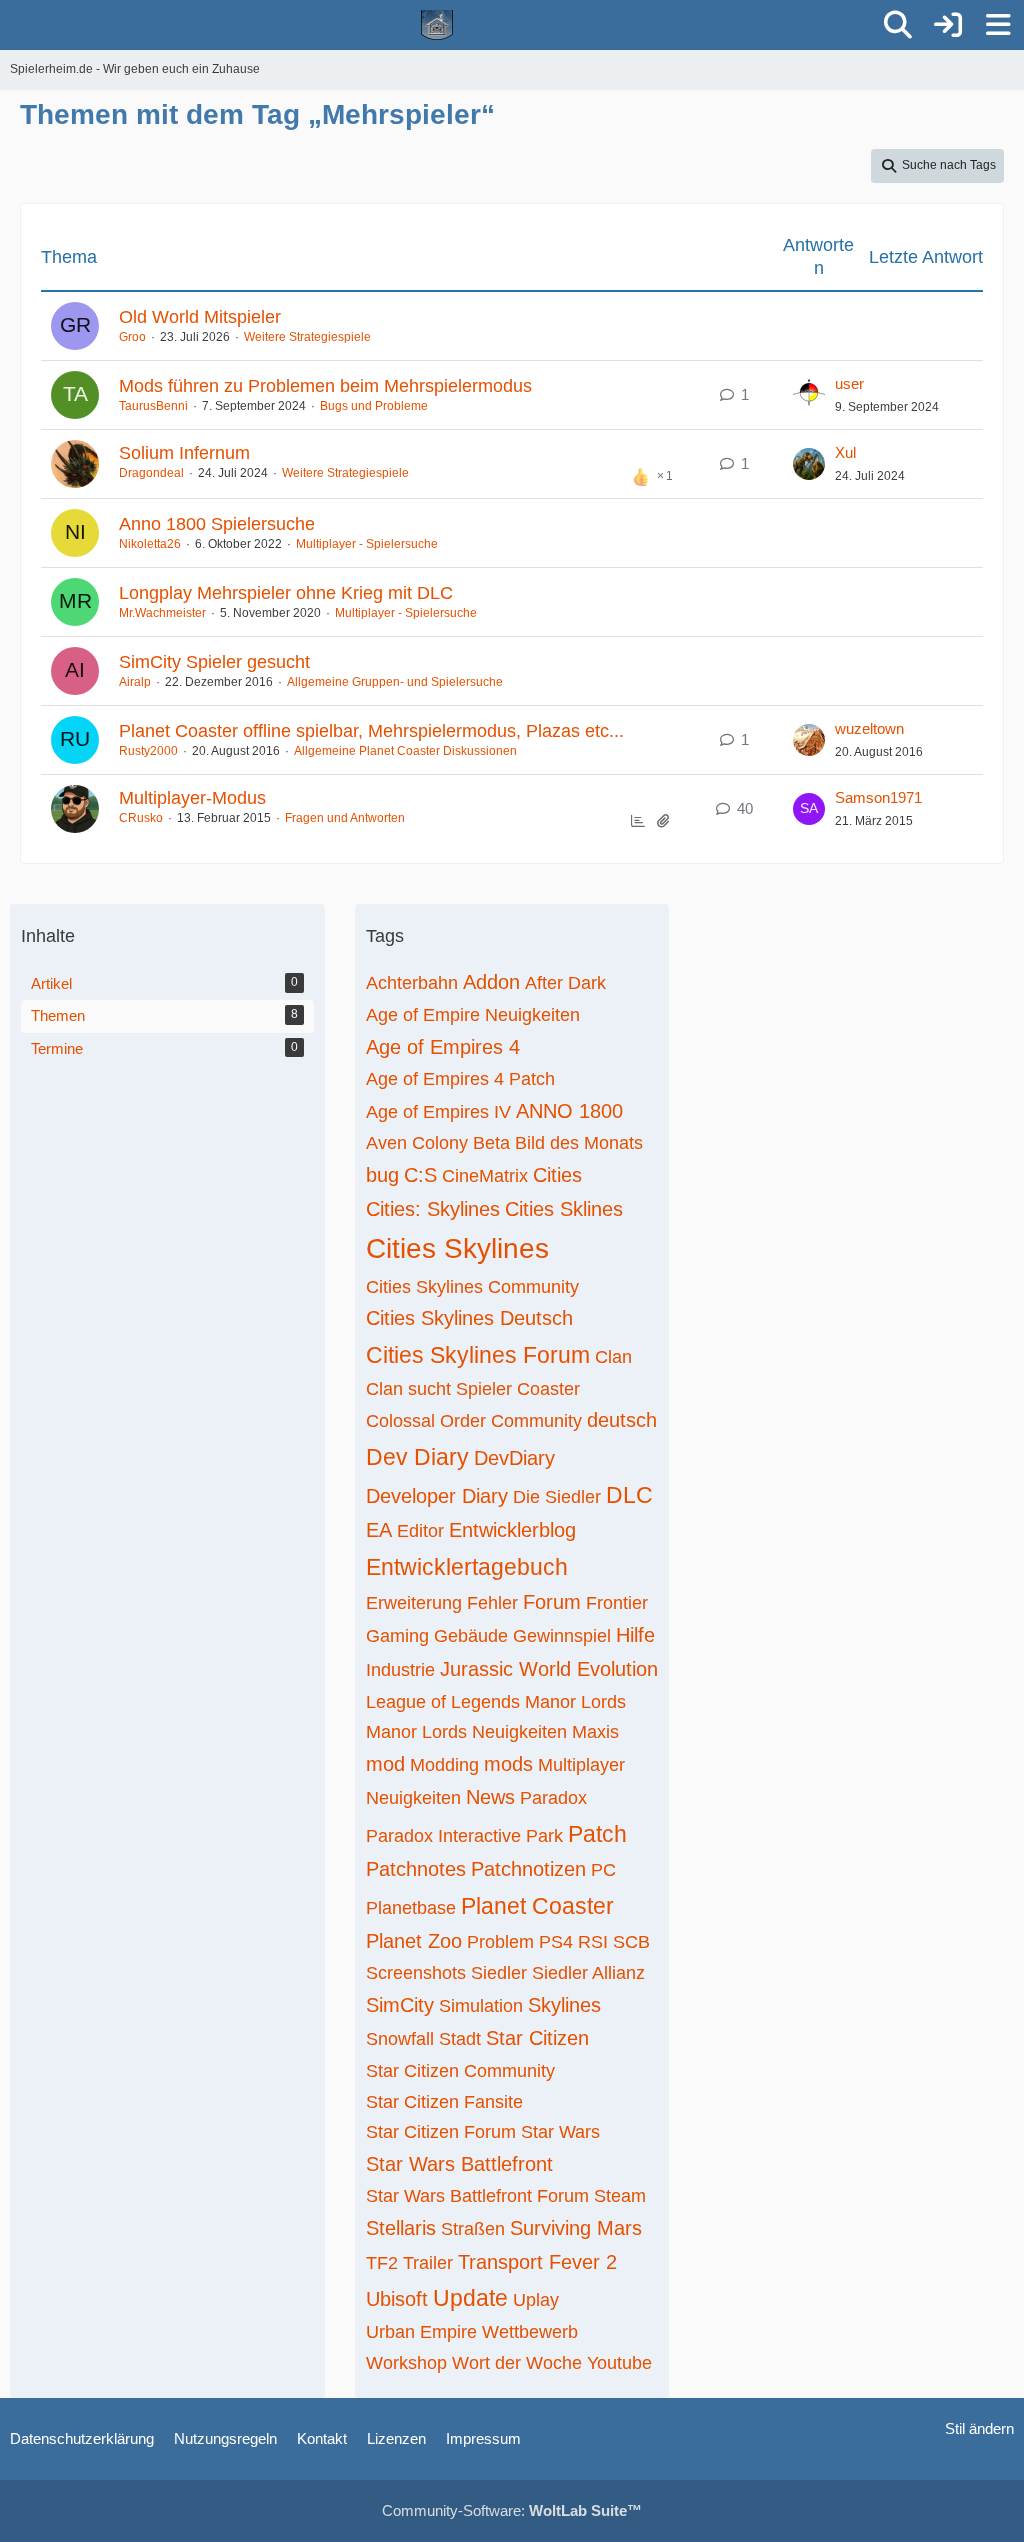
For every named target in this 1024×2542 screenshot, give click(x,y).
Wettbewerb (530, 2332)
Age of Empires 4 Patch (460, 1079)
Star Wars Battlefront (459, 2164)
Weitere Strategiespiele (307, 337)
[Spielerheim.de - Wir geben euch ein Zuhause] (437, 25)
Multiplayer (581, 1765)
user (849, 383)
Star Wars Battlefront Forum (477, 2196)
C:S (420, 1175)
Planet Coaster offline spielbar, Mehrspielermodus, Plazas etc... (371, 731)
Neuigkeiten (413, 1798)
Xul (845, 452)
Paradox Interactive (443, 1836)
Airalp (135, 682)
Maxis (595, 1732)
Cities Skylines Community (472, 1287)
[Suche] (898, 25)
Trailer (428, 2263)
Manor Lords (575, 1702)
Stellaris (401, 2228)
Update (470, 2298)
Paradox (553, 1798)
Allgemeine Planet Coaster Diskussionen (405, 751)
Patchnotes (416, 1869)
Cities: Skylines (433, 1209)
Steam (620, 2196)
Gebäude (471, 1636)
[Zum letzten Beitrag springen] (809, 395)
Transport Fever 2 (537, 2262)
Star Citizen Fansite (444, 2102)
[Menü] (998, 25)
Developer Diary (437, 1496)
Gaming (397, 1636)
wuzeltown (869, 728)
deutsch (622, 1420)
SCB (631, 1942)
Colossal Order (426, 1421)
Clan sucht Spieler (439, 1389)
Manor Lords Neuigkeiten (466, 1732)
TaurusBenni (153, 406)
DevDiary (514, 1458)
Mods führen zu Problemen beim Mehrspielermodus (325, 386)
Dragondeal (151, 473)
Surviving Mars (576, 2228)
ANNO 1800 (569, 1111)
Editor (420, 1531)
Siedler (499, 1973)
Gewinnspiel (562, 1636)
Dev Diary (417, 1457)
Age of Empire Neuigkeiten (473, 1015)
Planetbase (411, 1908)
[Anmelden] (948, 25)
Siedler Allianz (588, 1973)
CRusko (141, 818)
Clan (613, 1357)
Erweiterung (414, 1603)
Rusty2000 (148, 751)
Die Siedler (557, 1497)
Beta (491, 1143)
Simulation (481, 2006)
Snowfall (400, 2039)
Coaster (548, 1389)
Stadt (460, 2039)
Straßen (473, 2229)
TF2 (382, 2263)
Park (544, 1836)
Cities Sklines (564, 1209)
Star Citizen (537, 2038)
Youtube (619, 2363)
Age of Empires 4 (443, 1047)
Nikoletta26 (150, 544)
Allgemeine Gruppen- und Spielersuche (395, 682)
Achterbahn (412, 983)
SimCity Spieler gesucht (214, 662)
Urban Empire (421, 2332)
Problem (500, 1942)
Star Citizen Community (460, 2071)
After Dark (565, 983)
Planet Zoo (414, 1941)
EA (379, 1530)
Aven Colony (417, 1143)
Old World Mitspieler (200, 317)
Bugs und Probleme (374, 406)
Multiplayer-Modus (192, 798)
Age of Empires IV (438, 1112)
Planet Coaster (537, 1906)
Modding (444, 1765)
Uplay (536, 2300)
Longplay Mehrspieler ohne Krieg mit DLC (286, 593)
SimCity (400, 2005)
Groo (132, 337)
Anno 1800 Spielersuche (217, 524)
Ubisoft (397, 2299)
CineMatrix (485, 1176)
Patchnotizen (528, 1869)
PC (603, 1870)
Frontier (617, 1603)
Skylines (564, 2005)
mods (508, 1764)
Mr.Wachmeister (162, 613)
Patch (597, 1834)
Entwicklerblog (512, 1530)
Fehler (492, 1603)
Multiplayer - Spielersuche (367, 544)
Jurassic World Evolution (549, 1669)
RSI (593, 1942)
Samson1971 (878, 797)
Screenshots (416, 1973)
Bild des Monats (579, 1143)
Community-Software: (512, 2510)
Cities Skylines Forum (478, 1355)
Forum (552, 1602)
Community (536, 1421)
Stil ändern (979, 2428)
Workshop (406, 2363)
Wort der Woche (517, 2363)
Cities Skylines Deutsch (469, 1318)
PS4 (556, 1942)
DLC (629, 1495)
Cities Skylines (457, 1248)
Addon (491, 982)
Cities (557, 1175)
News (490, 1797)
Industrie (400, 1670)
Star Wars (560, 2132)
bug (382, 1175)
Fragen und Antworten (345, 818)
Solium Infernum (184, 453)
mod (385, 1764)
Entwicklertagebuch (467, 1567)
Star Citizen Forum (441, 2132)
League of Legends (443, 1702)
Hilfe (635, 1635)
